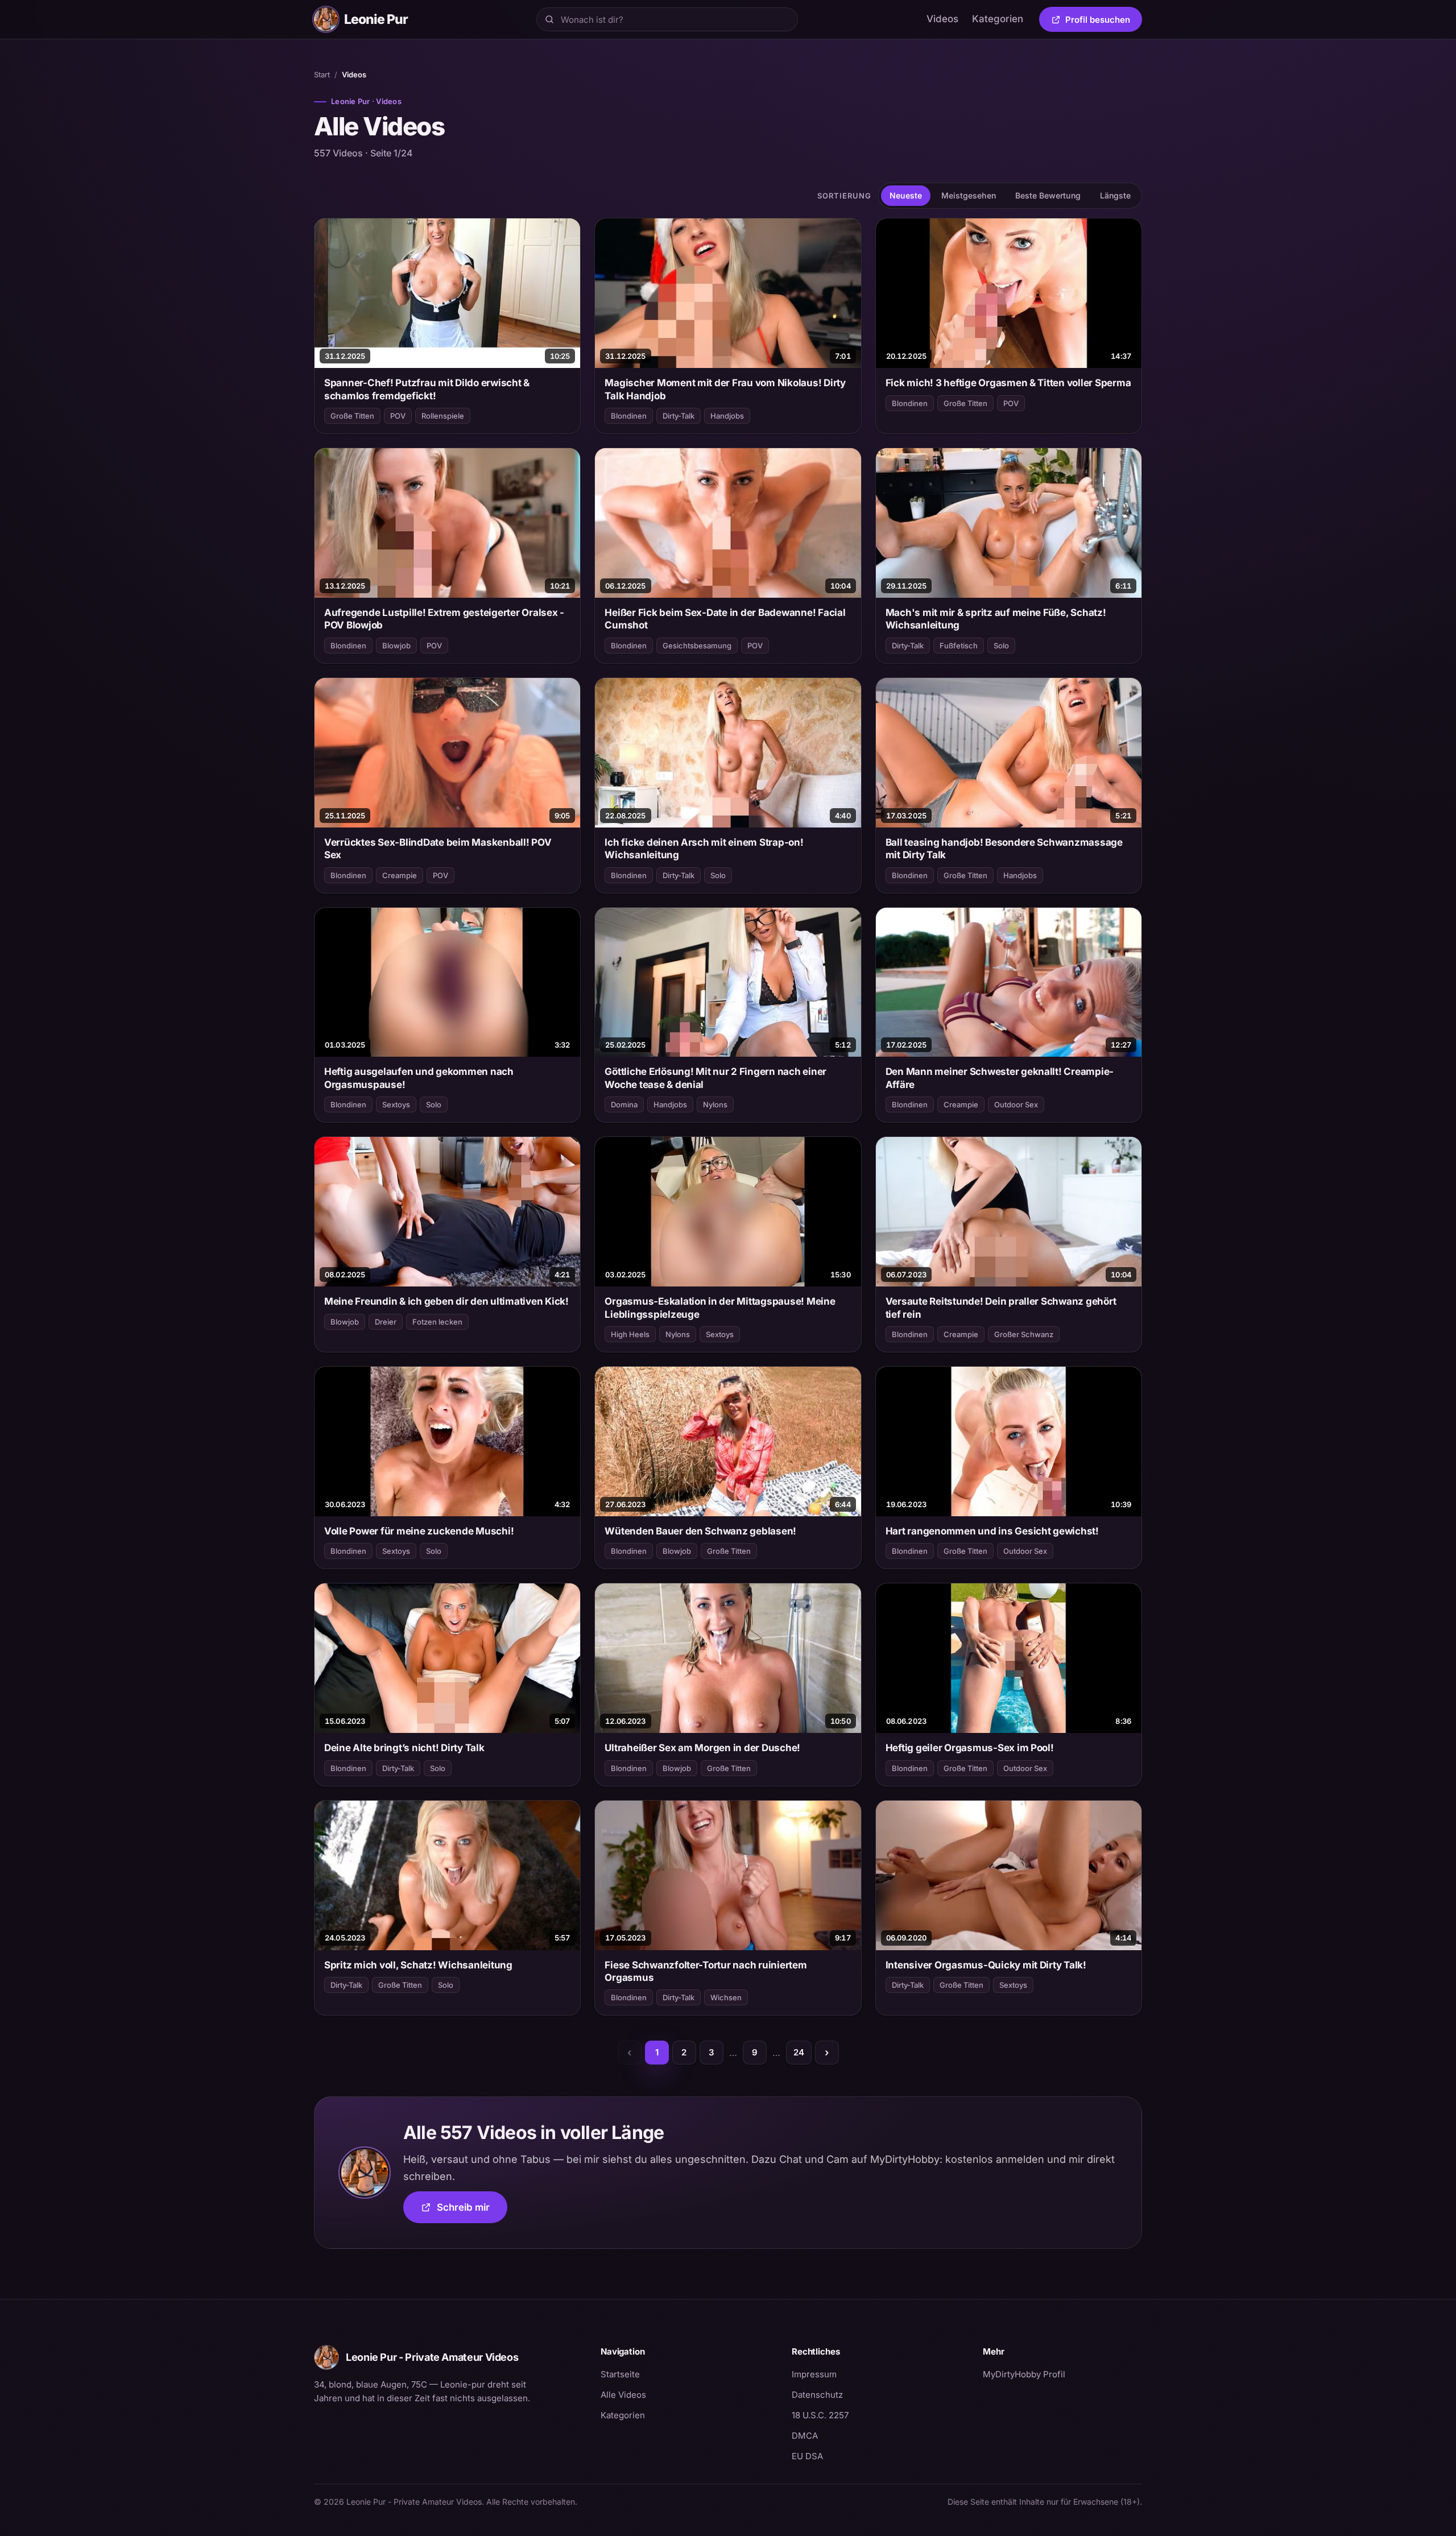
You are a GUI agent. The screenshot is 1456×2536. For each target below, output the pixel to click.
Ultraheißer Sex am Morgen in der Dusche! (702, 1748)
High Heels (630, 1334)
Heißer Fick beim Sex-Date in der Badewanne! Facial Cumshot (725, 619)
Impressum (814, 2374)
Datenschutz (817, 2395)
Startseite (620, 2374)
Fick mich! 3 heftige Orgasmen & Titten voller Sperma (1008, 383)
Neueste (906, 195)
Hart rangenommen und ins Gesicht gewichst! (992, 1531)
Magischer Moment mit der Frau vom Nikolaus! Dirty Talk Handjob (725, 389)
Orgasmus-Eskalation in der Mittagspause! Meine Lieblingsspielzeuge (720, 1308)
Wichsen (726, 1997)
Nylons (715, 1104)
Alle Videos (623, 2395)
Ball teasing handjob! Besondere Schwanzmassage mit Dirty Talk (1004, 849)
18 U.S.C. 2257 (820, 2415)
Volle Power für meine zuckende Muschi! (419, 1531)
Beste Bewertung (1048, 195)
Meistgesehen (969, 195)
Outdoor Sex (1016, 1104)
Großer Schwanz (1024, 1334)
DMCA (805, 2436)
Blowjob (396, 646)
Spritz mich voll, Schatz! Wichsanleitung (418, 1965)
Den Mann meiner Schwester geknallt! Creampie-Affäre (1000, 1078)
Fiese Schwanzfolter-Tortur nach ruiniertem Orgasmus (706, 1971)
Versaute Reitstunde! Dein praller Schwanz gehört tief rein (1001, 1308)
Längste (1115, 195)
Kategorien (998, 19)
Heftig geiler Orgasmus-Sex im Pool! (970, 1748)
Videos (942, 19)
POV (398, 416)
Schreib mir (472, 2211)
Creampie (400, 875)
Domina (624, 1104)
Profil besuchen (1104, 22)
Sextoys (396, 1104)
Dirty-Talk (679, 416)
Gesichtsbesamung (697, 646)
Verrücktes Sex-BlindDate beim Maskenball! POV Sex (438, 849)
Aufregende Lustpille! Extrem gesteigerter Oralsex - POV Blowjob (444, 619)
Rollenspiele (443, 416)
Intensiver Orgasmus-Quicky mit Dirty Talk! (986, 1965)
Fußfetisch (959, 646)
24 (799, 2052)
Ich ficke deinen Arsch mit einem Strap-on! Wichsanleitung (704, 849)
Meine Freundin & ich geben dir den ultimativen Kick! (446, 1301)
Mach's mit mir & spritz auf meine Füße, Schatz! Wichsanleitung (996, 619)
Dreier (386, 1322)
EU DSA (807, 2456)
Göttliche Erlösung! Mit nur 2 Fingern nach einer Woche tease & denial (715, 1078)
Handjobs (727, 416)
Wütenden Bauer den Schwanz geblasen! (700, 1531)
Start (322, 75)
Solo (1001, 646)
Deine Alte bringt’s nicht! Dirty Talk (404, 1748)
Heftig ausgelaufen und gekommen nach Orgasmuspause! (419, 1078)
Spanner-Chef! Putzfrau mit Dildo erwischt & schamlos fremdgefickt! (427, 389)
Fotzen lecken (437, 1322)
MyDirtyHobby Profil (1062, 2374)
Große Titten (352, 416)
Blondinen (629, 416)
